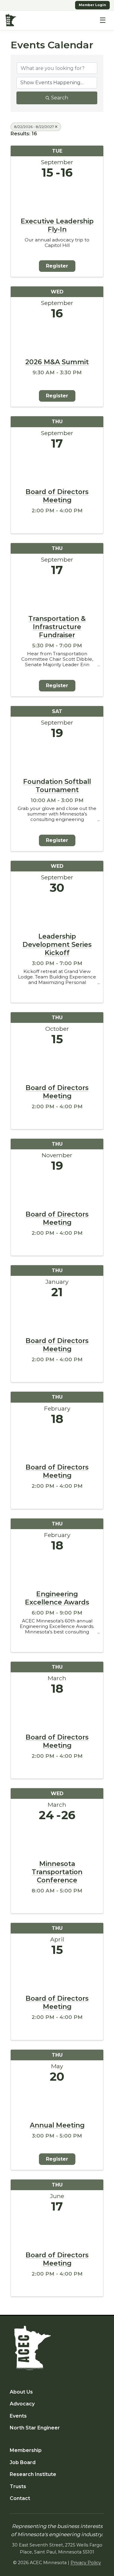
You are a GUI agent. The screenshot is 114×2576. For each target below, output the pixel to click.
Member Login (92, 5)
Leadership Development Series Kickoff (57, 944)
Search (60, 98)
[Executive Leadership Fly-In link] (57, 197)
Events (18, 2416)
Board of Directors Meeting (57, 496)
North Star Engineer (35, 2428)
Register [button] (57, 266)
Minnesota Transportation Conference (57, 1872)
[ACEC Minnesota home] (11, 20)
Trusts (18, 2486)
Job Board (23, 2462)
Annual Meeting (57, 2125)
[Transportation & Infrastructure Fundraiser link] (57, 594)
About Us (21, 2392)
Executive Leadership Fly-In (57, 225)
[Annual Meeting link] (57, 2101)
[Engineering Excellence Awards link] (57, 1569)
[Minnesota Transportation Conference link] (57, 1839)
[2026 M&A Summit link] (57, 337)
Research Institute (33, 2474)
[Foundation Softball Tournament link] (57, 757)
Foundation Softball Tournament (57, 786)
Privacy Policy (86, 2563)
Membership (26, 2450)
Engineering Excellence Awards (57, 1598)
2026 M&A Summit (57, 362)
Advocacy (22, 2404)
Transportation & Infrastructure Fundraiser (57, 627)
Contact (20, 2498)
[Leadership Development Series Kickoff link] (57, 912)
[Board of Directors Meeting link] (57, 467)
